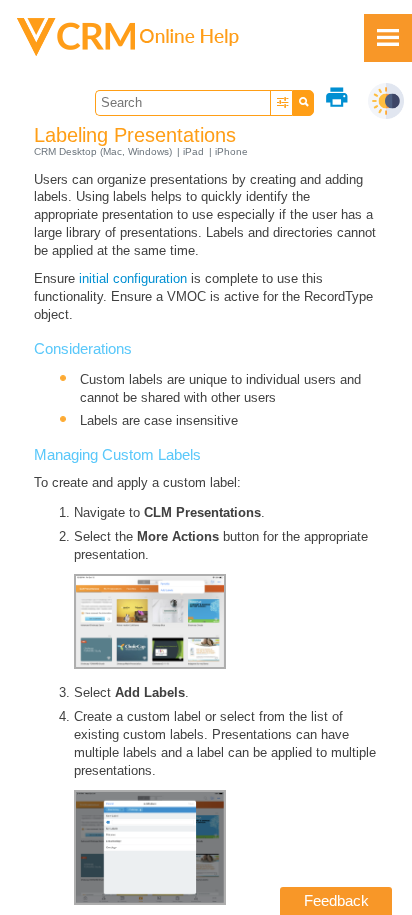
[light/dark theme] (386, 101)
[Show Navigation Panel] (388, 38)
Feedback (336, 900)
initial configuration (133, 278)
